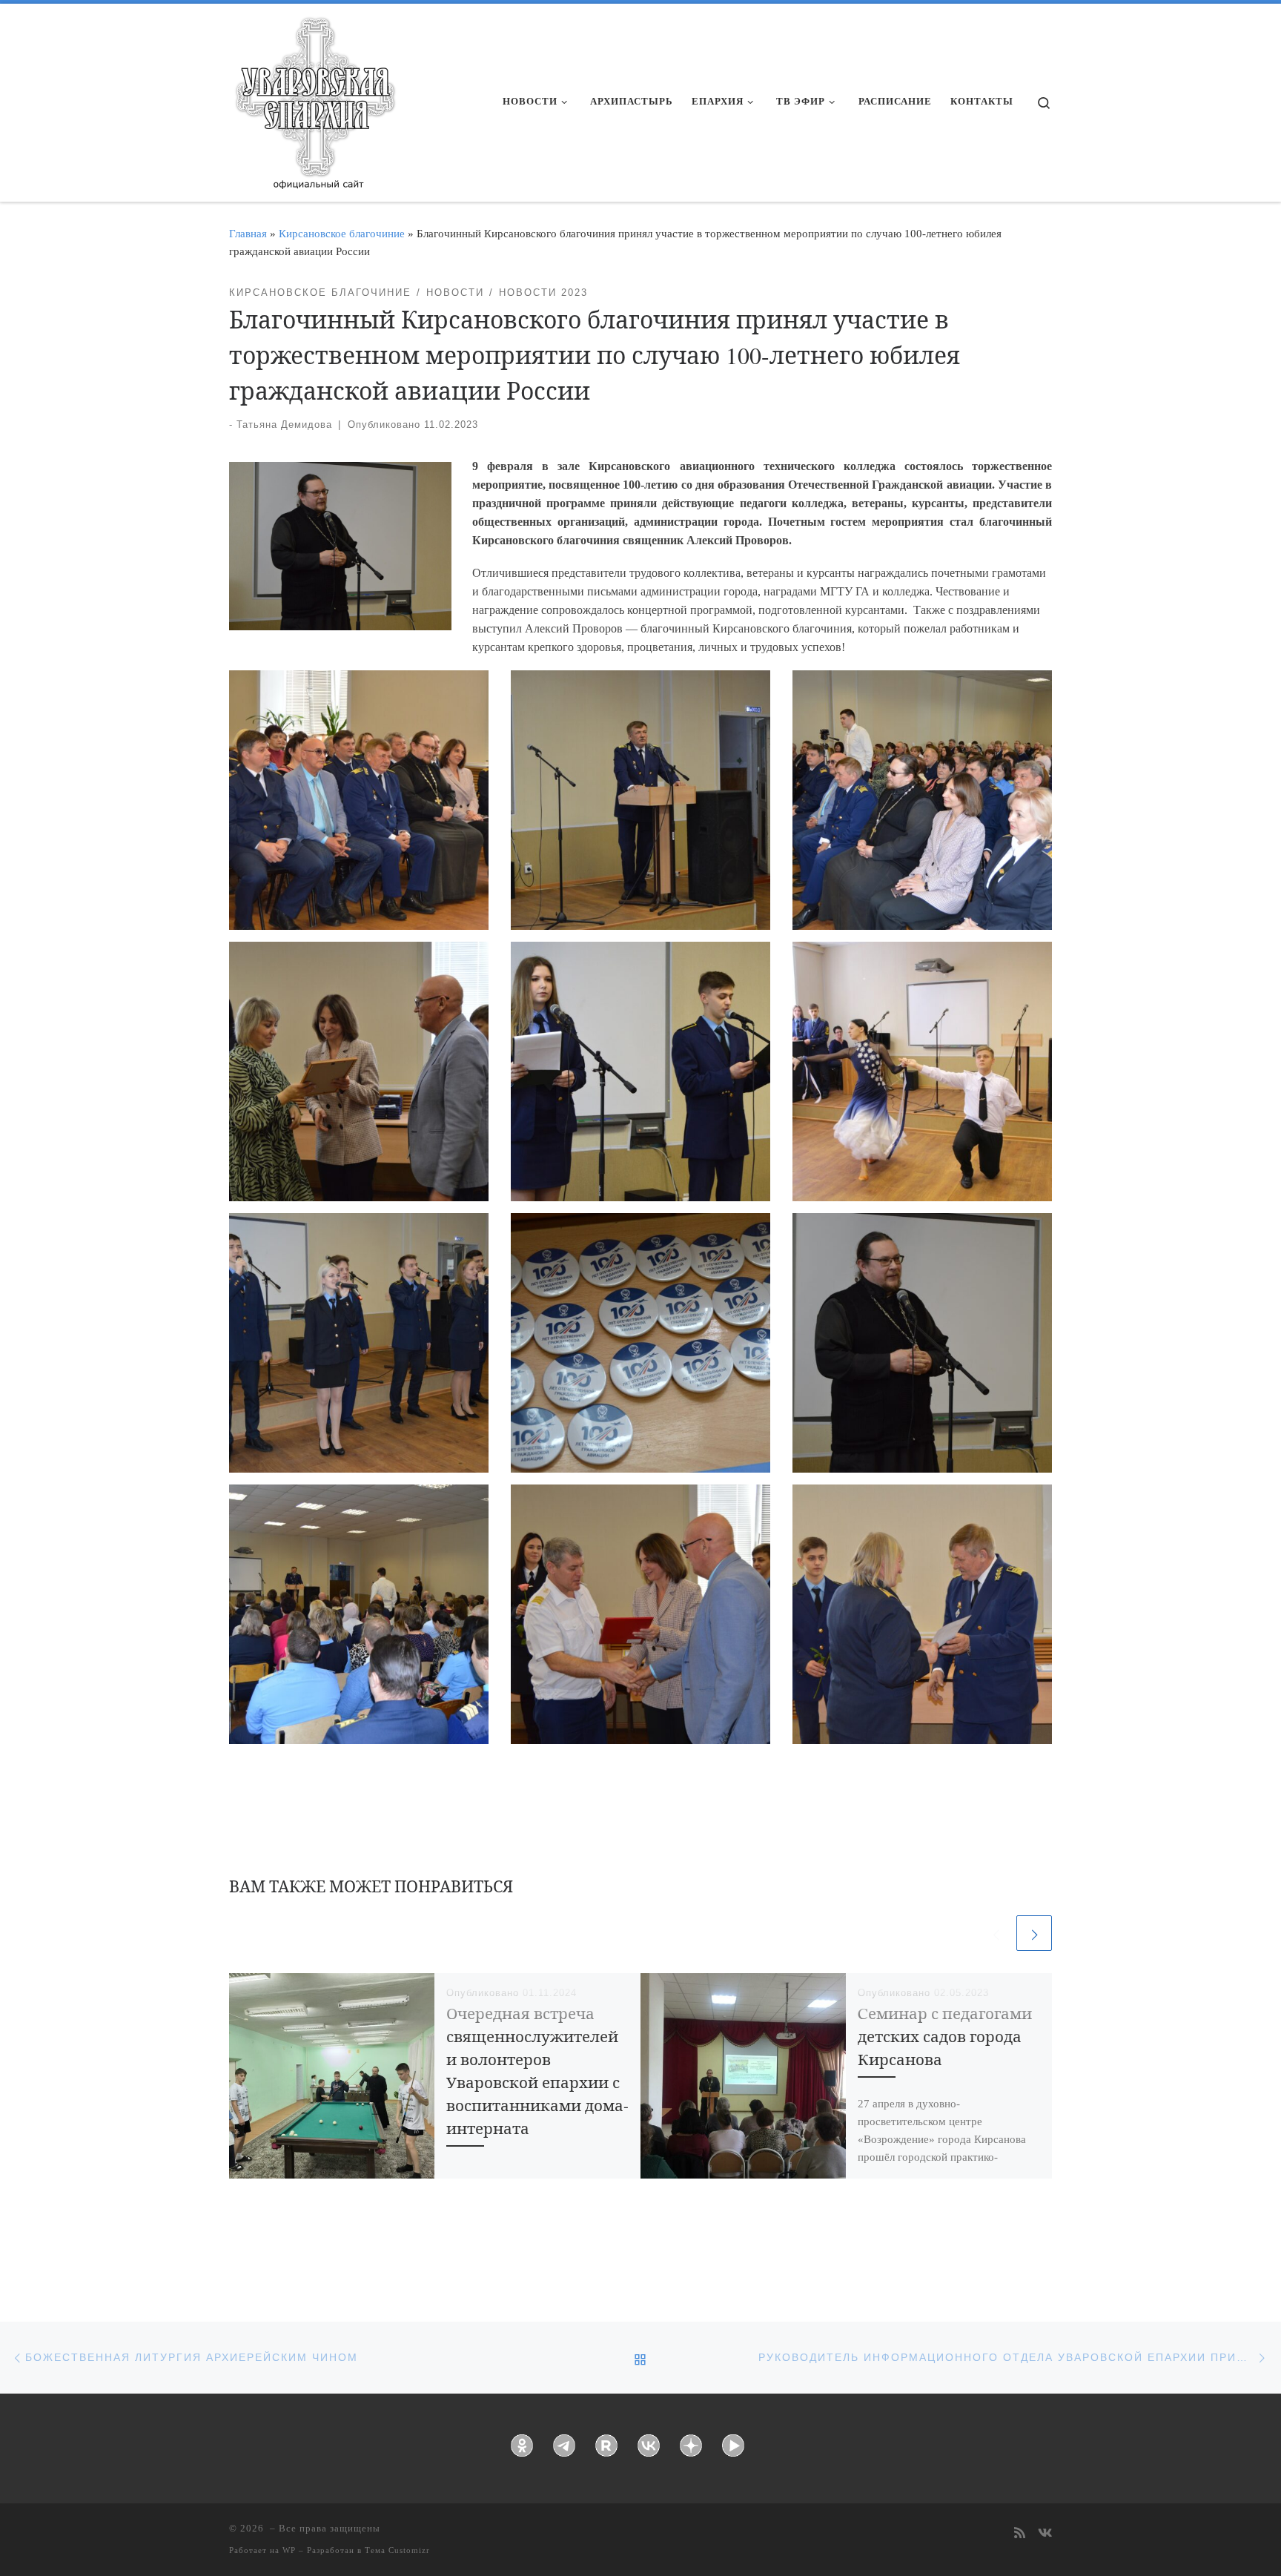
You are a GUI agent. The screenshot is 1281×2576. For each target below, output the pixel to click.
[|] (314, 98)
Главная (248, 233)
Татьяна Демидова (284, 425)
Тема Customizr (397, 2550)
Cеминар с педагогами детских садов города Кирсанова (945, 2036)
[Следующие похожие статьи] (1034, 1933)
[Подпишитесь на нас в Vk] (1045, 2534)
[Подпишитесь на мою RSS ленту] (1020, 2534)
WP (289, 2550)
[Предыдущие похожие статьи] (996, 1933)
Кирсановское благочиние (342, 233)
